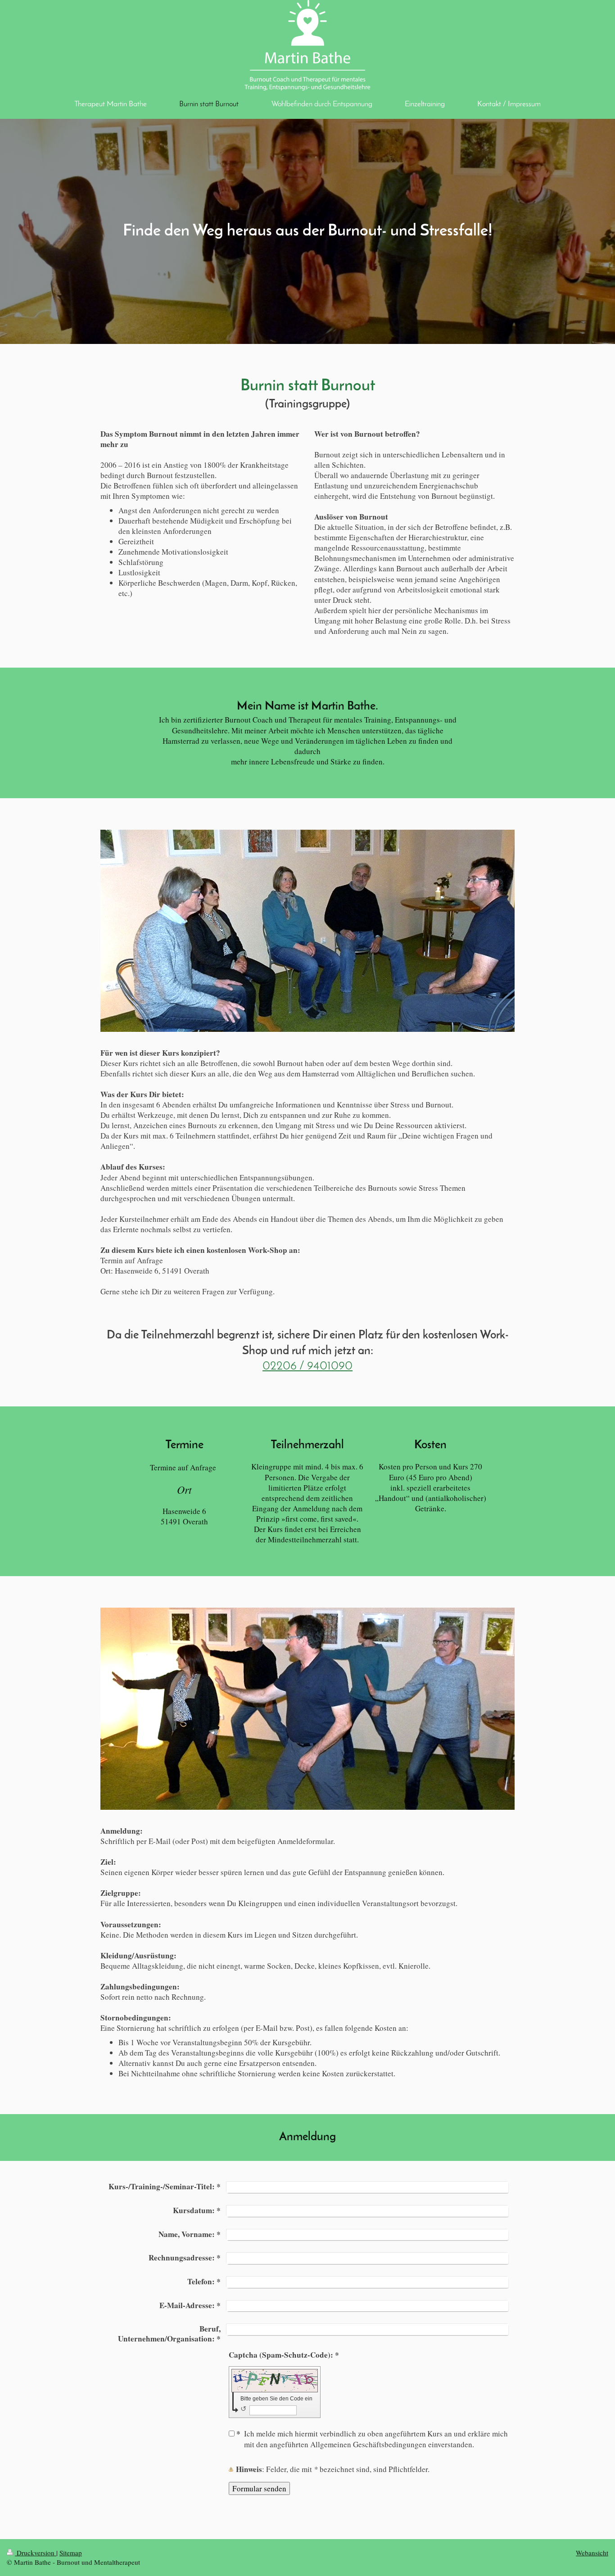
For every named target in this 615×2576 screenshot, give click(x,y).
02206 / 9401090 (307, 1367)
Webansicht (592, 2553)
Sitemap (71, 2553)
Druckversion (36, 2553)
